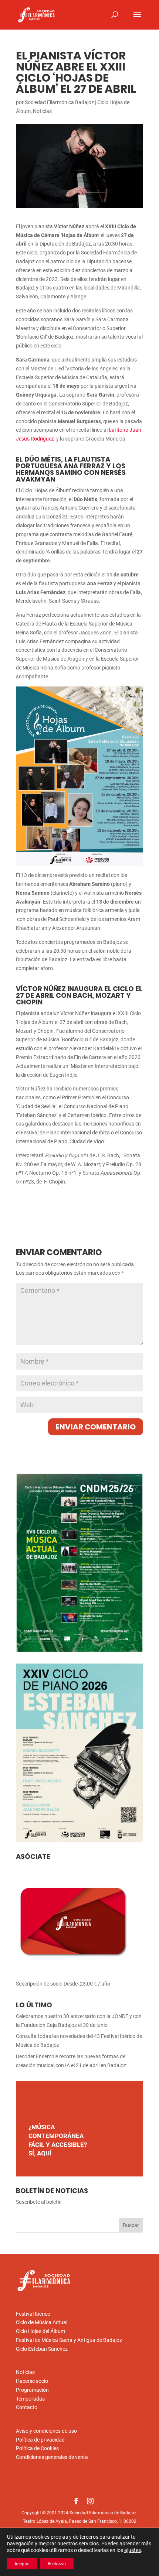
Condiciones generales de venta (52, 2457)
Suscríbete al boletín (39, 2202)
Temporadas (30, 2399)
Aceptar (22, 2564)
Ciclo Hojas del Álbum (40, 2331)
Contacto (27, 2407)
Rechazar (57, 2564)
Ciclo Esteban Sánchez (42, 2349)
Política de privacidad (40, 2440)
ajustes (133, 2550)
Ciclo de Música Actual (42, 2322)
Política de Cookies (37, 2448)
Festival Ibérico (33, 2314)
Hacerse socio (32, 2381)
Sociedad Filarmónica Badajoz (59, 102)
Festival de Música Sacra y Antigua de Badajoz (69, 2340)
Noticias (42, 111)
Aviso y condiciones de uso (46, 2431)
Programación (32, 2390)
